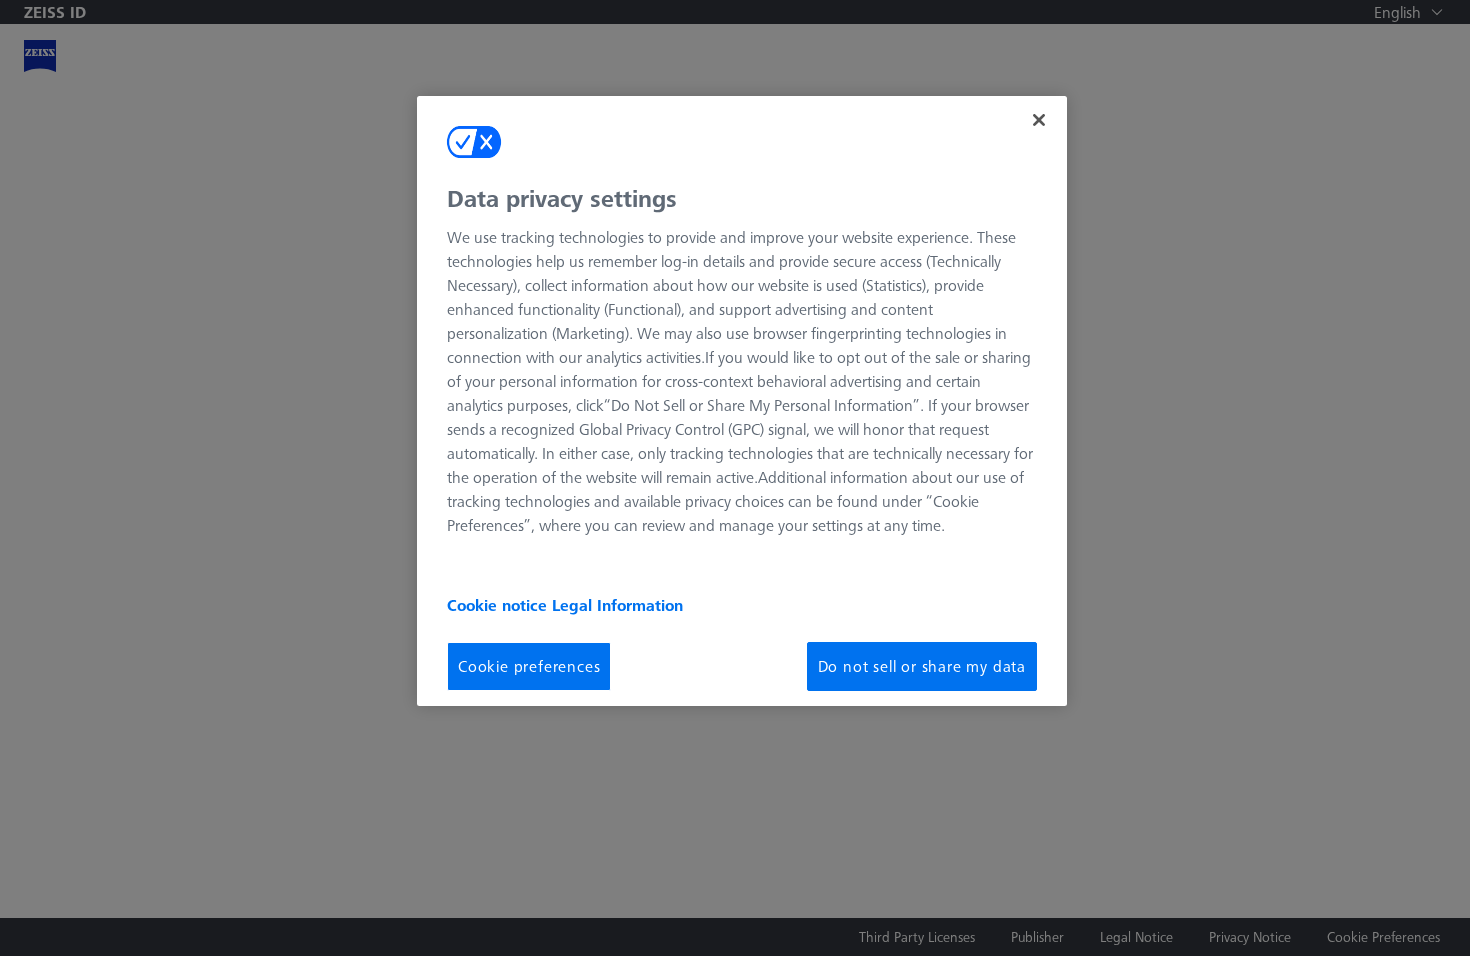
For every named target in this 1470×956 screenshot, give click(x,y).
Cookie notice (499, 605)
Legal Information (617, 605)
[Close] (1039, 120)
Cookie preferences (529, 666)
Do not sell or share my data (922, 666)
